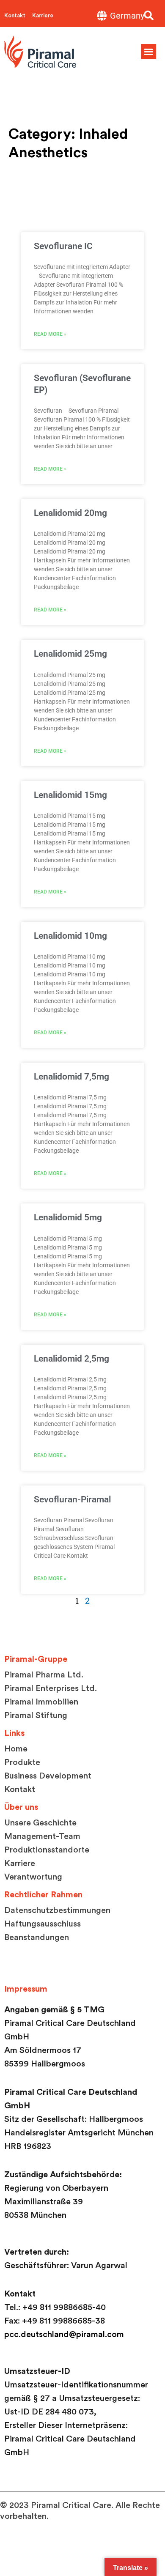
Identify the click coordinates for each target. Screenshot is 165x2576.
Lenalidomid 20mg (70, 513)
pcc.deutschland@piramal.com (64, 2335)
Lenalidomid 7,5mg (71, 1077)
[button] (149, 16)
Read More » (50, 334)
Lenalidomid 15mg (70, 795)
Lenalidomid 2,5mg (71, 1359)
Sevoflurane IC (63, 246)
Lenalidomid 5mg (68, 1217)
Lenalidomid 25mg (70, 654)
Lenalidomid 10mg (70, 936)
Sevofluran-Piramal (72, 1499)
